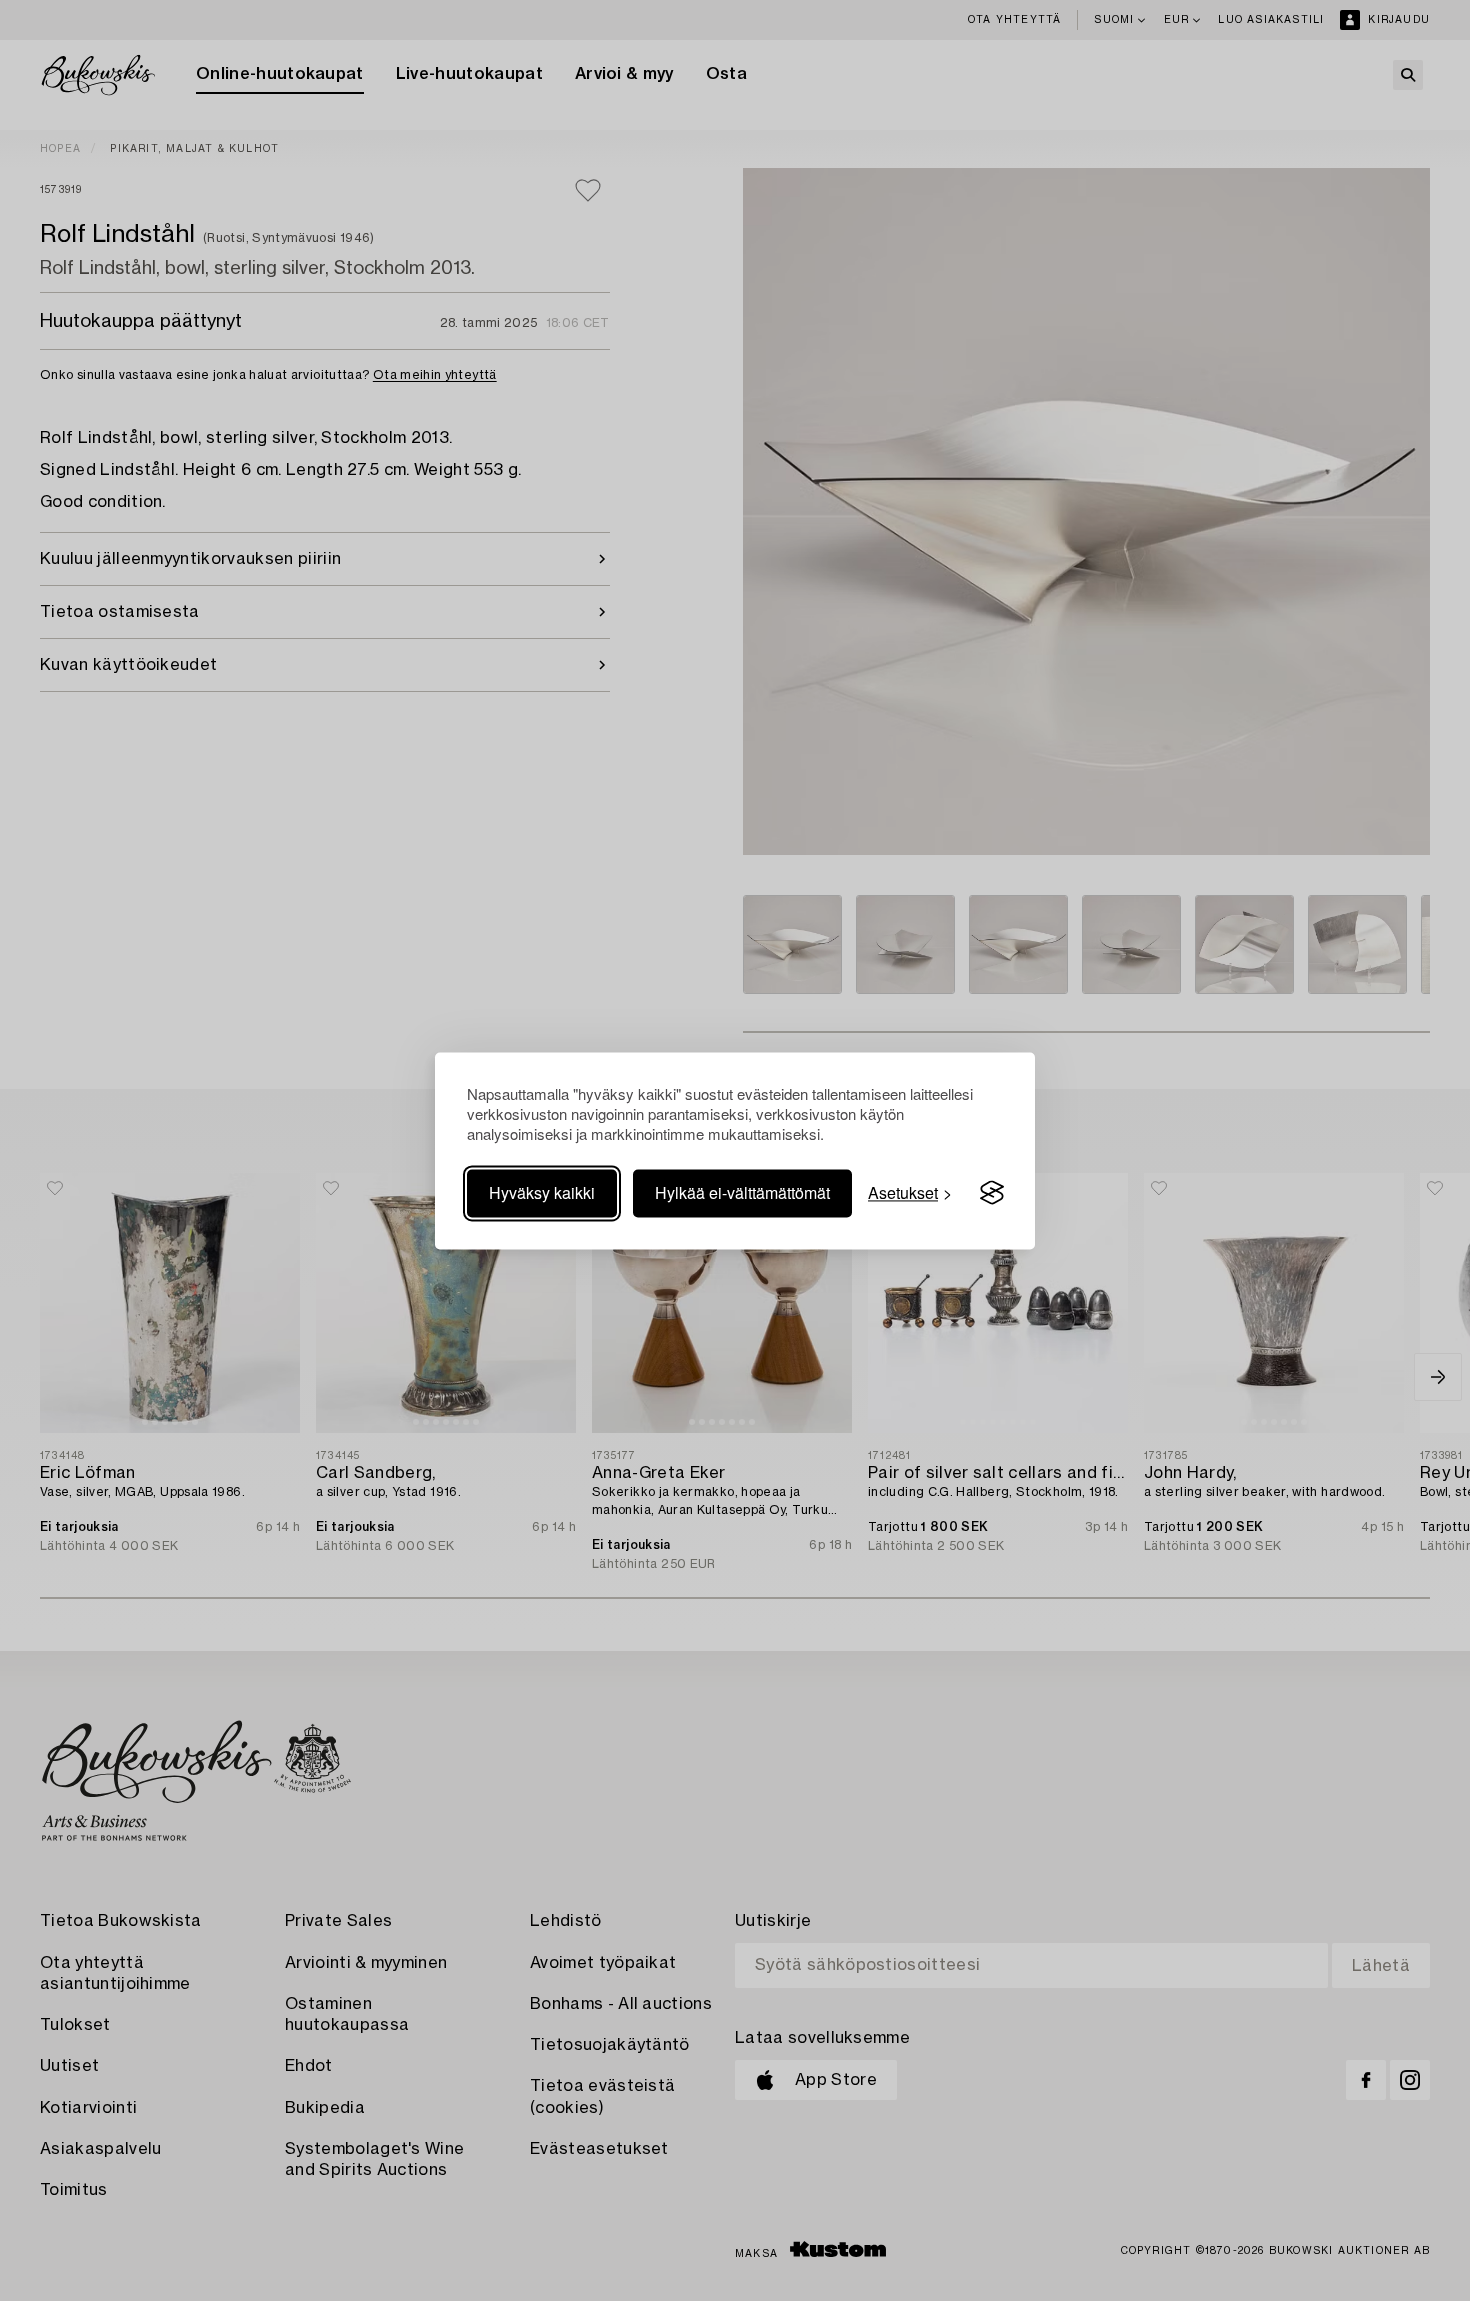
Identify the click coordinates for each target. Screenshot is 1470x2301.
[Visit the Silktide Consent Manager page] (992, 1193)
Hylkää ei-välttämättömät (742, 1192)
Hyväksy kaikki (542, 1192)
